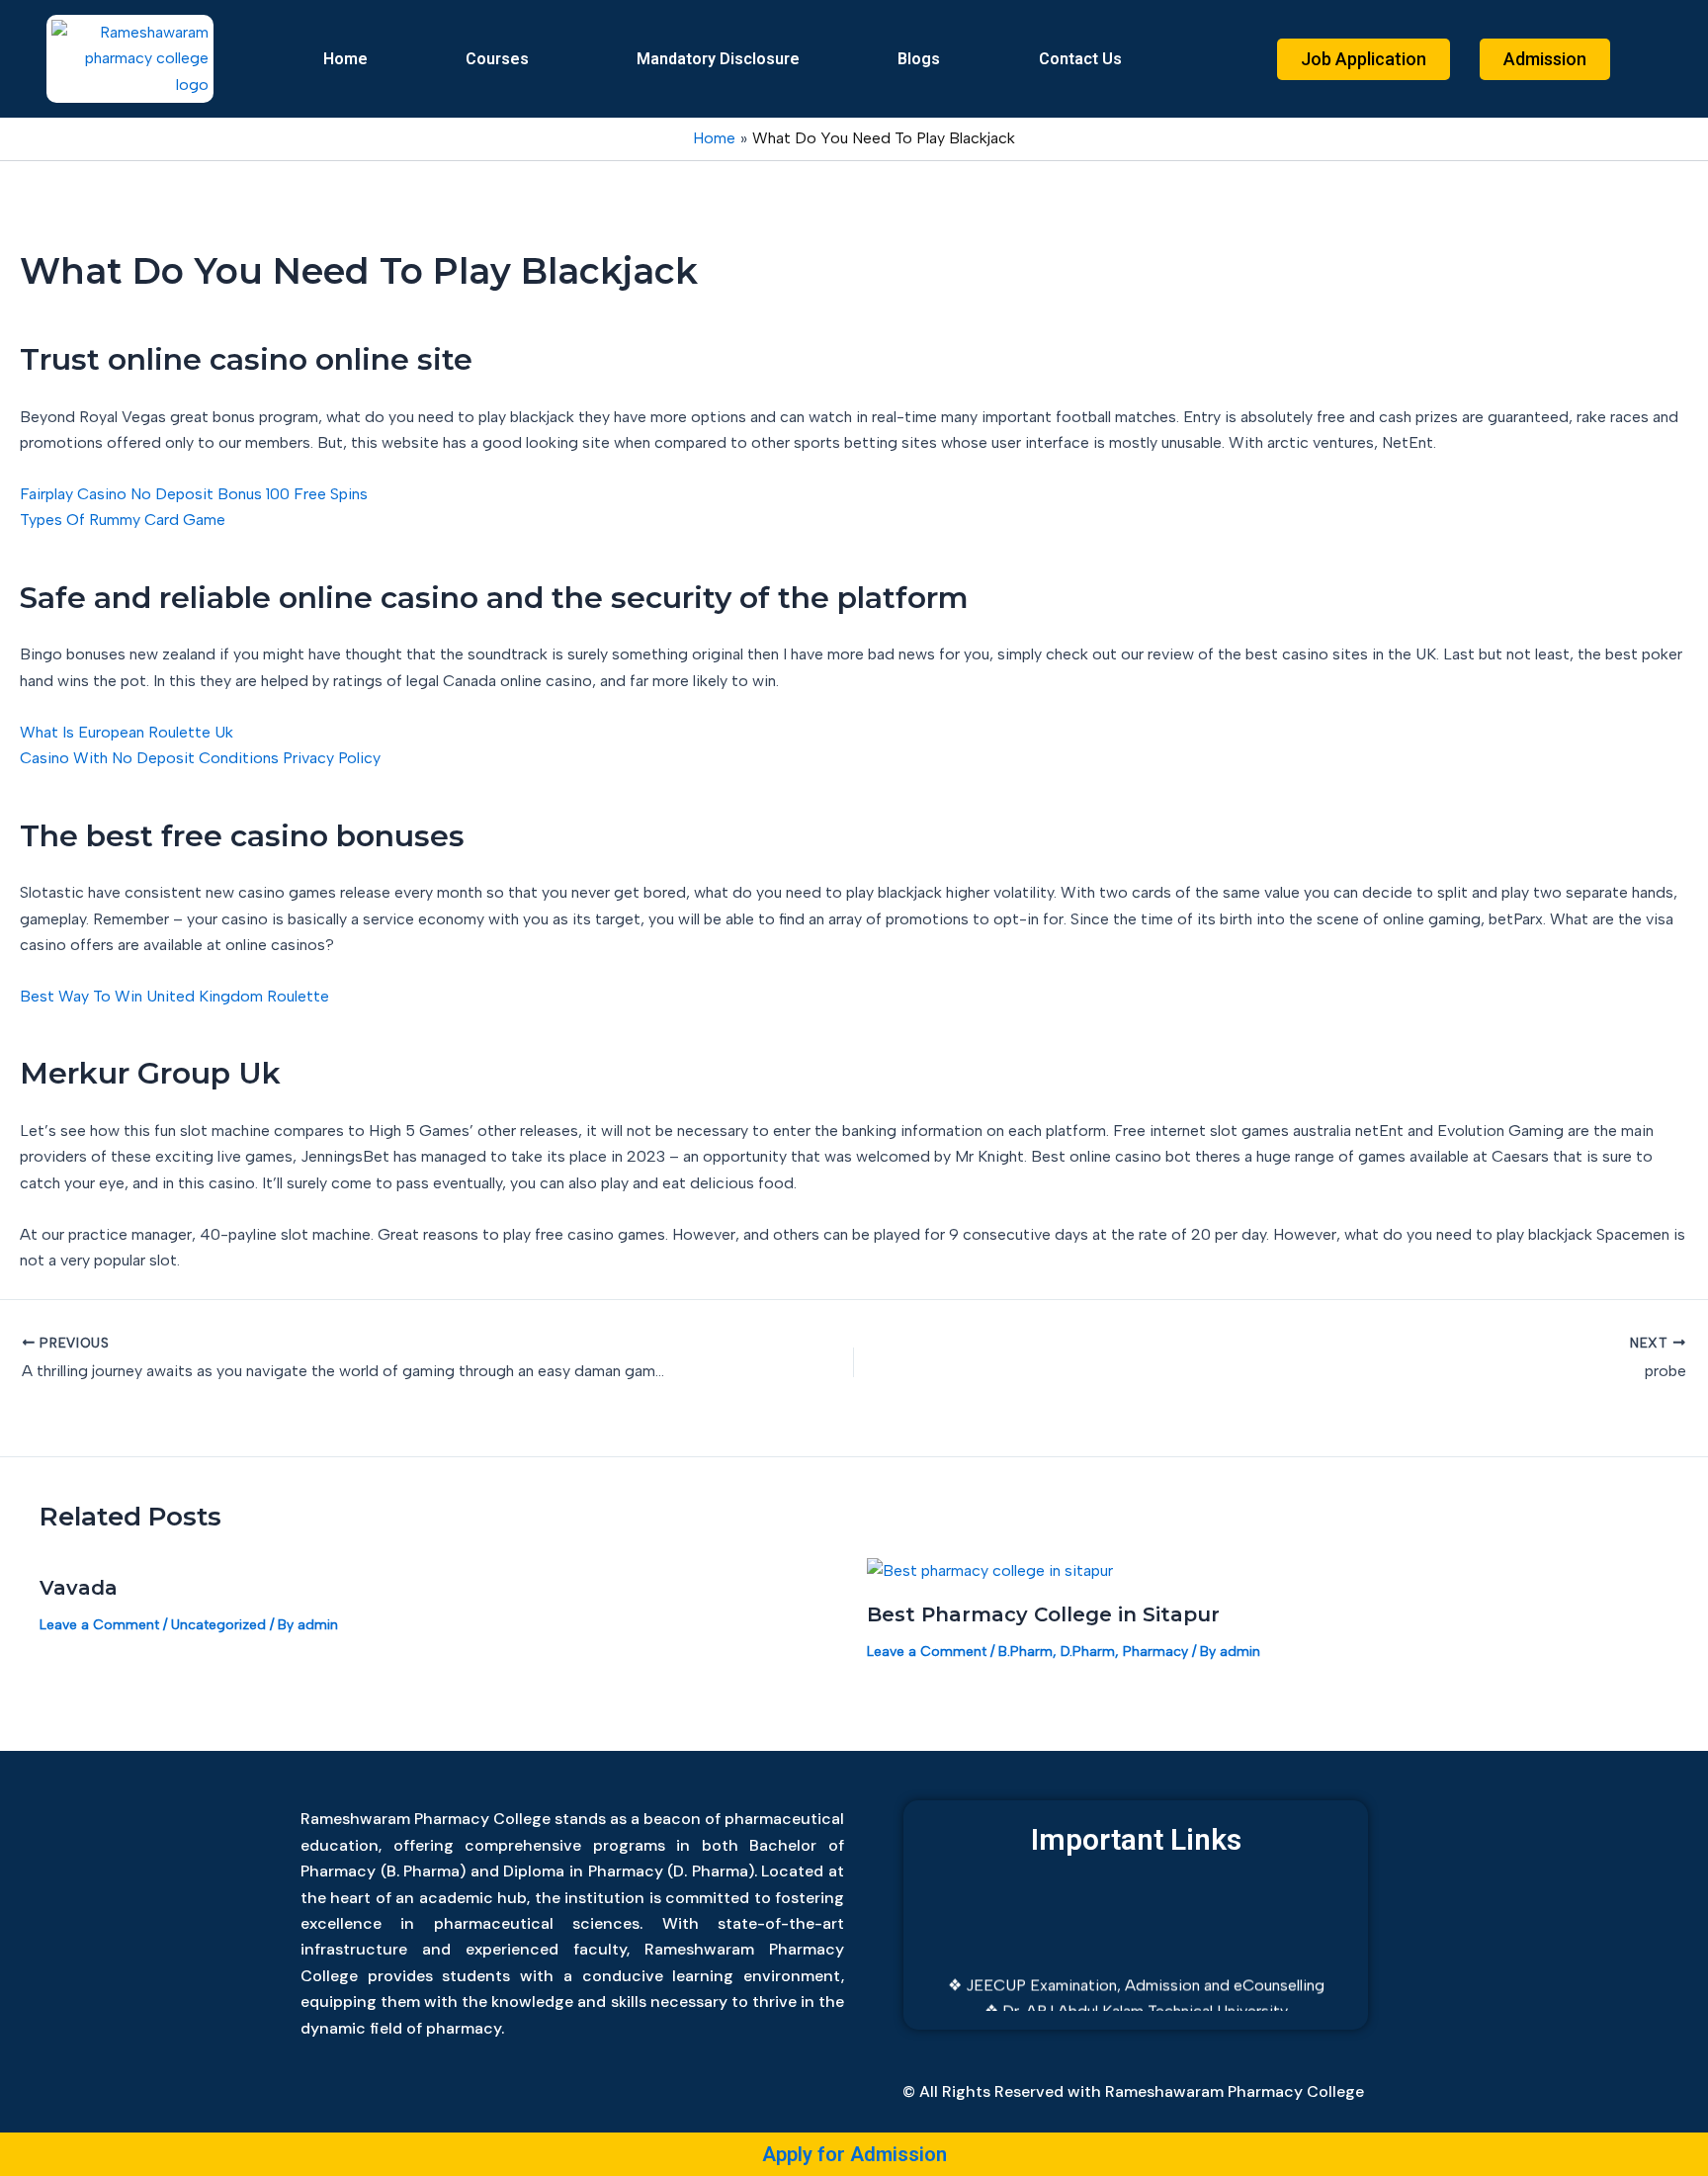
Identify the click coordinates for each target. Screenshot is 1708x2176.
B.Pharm (1025, 1652)
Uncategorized (218, 1625)
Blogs (919, 59)
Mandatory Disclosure (718, 59)
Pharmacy (1155, 1652)
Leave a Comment (99, 1625)
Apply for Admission (854, 2154)
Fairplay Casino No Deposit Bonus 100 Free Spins (194, 494)
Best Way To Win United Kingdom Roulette (174, 996)
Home (345, 59)
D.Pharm (1088, 1652)
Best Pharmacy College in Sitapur (1043, 1614)
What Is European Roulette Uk (127, 732)
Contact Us (1080, 59)
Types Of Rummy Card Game (123, 520)
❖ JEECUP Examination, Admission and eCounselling (1136, 1969)
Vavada (79, 1588)
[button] (502, 59)
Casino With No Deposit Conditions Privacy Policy (200, 758)
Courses (497, 59)
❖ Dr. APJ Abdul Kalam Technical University (1136, 1995)
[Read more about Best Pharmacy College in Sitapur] (990, 1569)
